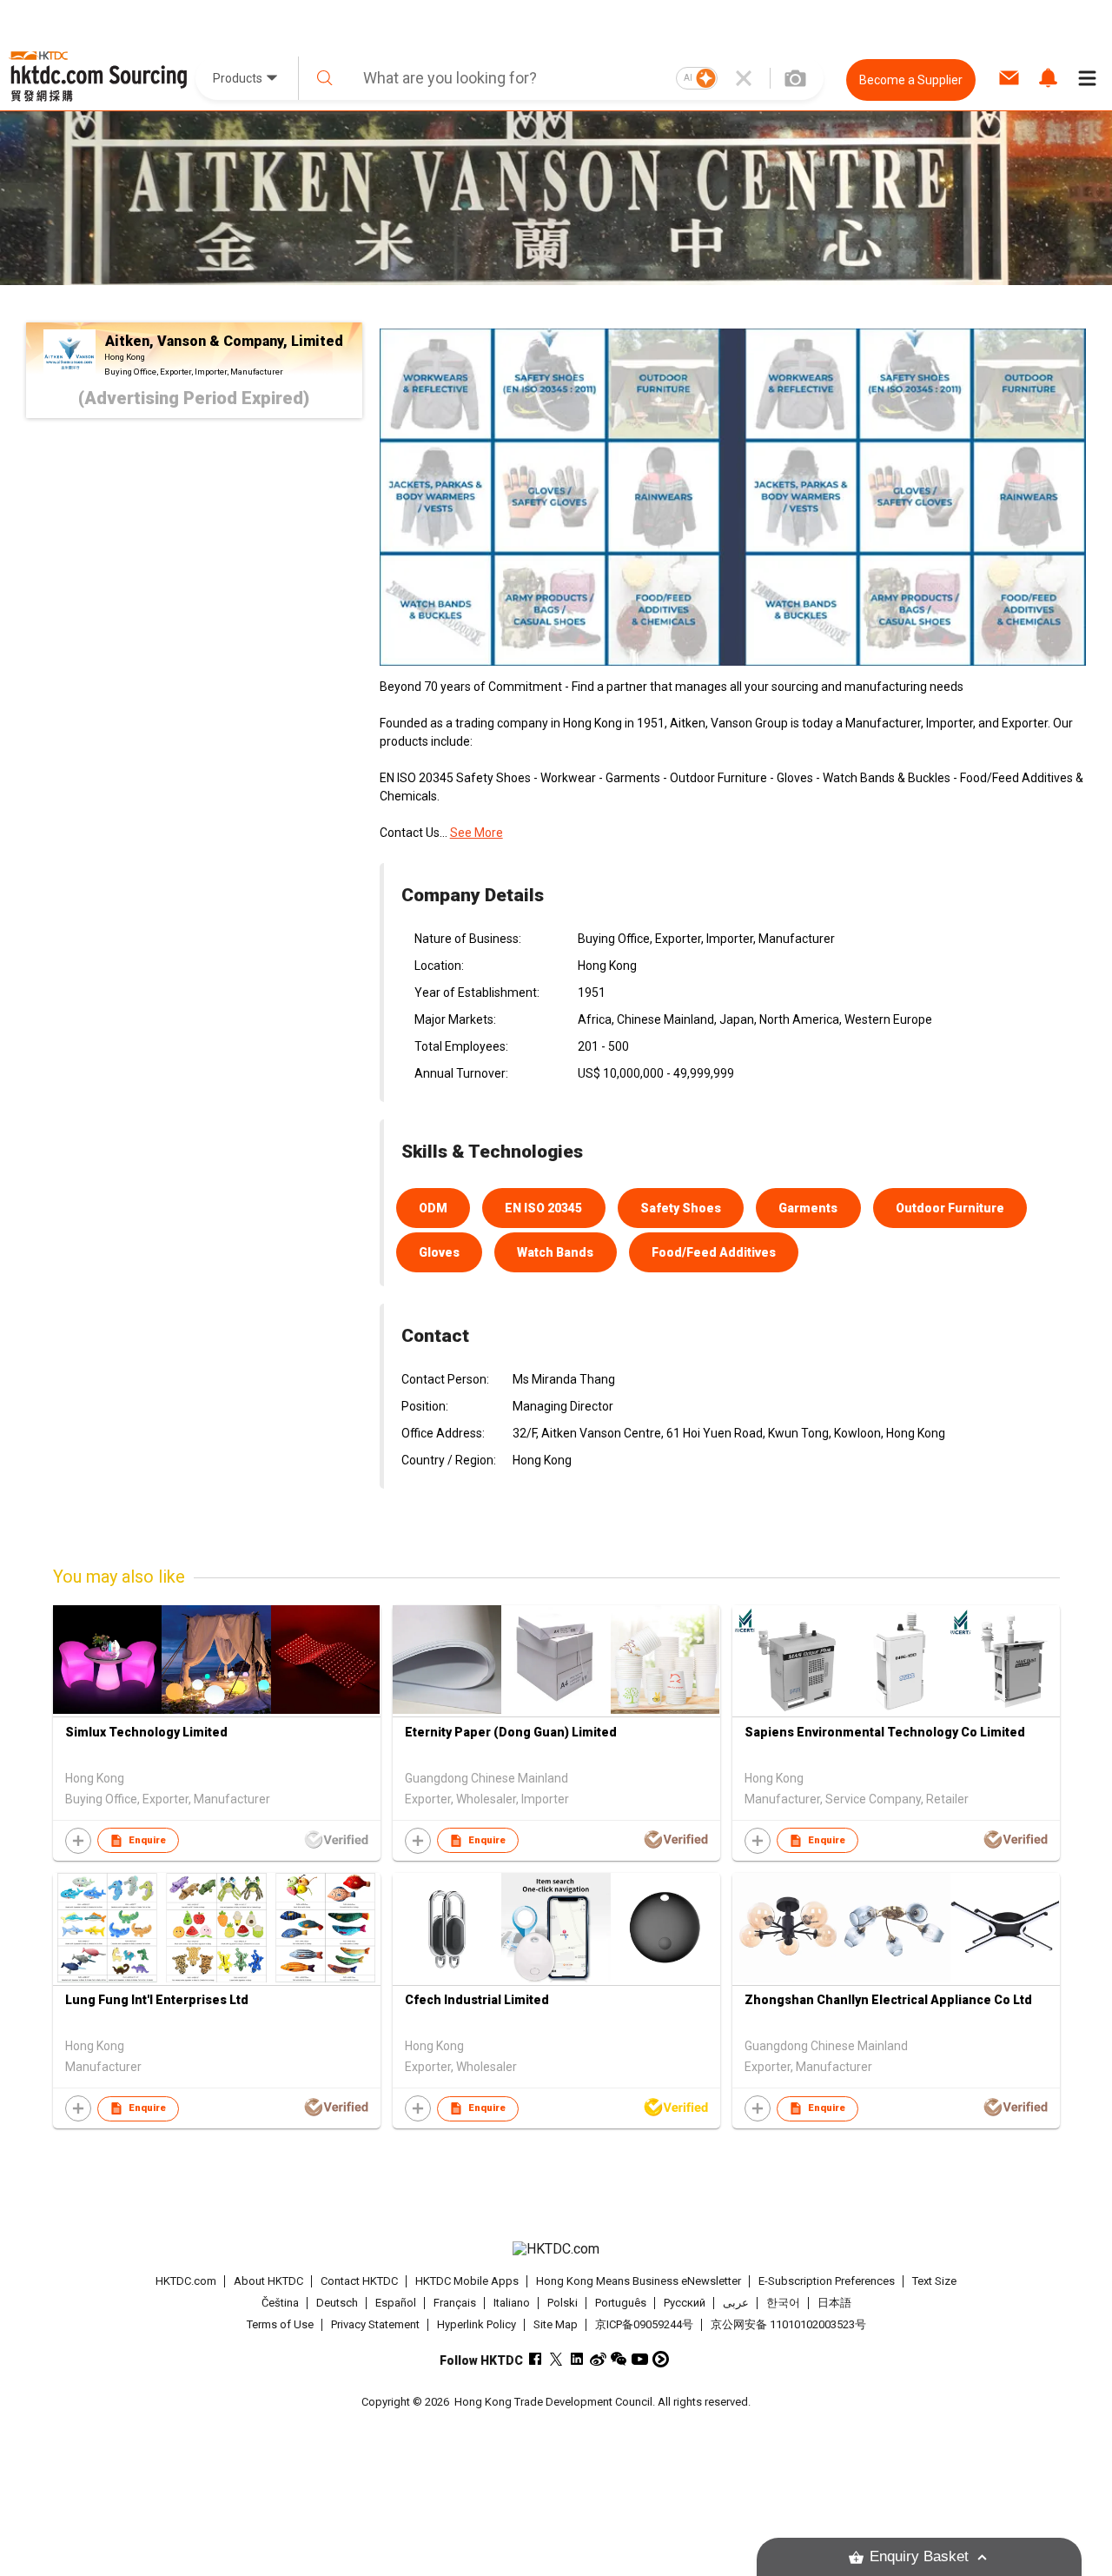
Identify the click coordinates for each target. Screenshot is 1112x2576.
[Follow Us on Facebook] (536, 2359)
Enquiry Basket (919, 2556)
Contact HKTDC (359, 2281)
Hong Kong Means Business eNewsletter (639, 2281)
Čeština (280, 2303)
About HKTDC (268, 2281)
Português (621, 2303)
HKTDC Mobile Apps (467, 2281)
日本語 (834, 2303)
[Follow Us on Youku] (661, 2359)
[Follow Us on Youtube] (640, 2359)
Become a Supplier (911, 80)
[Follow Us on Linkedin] (577, 2359)
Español (396, 2303)
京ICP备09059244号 (644, 2324)
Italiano (512, 2303)
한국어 (783, 2303)
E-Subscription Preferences (827, 2281)
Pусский (685, 2303)
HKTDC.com (186, 2281)
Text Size (934, 2281)
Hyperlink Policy (477, 2324)
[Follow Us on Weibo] (598, 2359)
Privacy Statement (375, 2324)
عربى (736, 2303)
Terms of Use (280, 2324)
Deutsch (337, 2303)
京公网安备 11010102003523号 (788, 2324)
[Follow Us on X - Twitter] (556, 2359)
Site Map (556, 2324)
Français (455, 2303)
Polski (563, 2303)
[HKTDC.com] (556, 2249)
